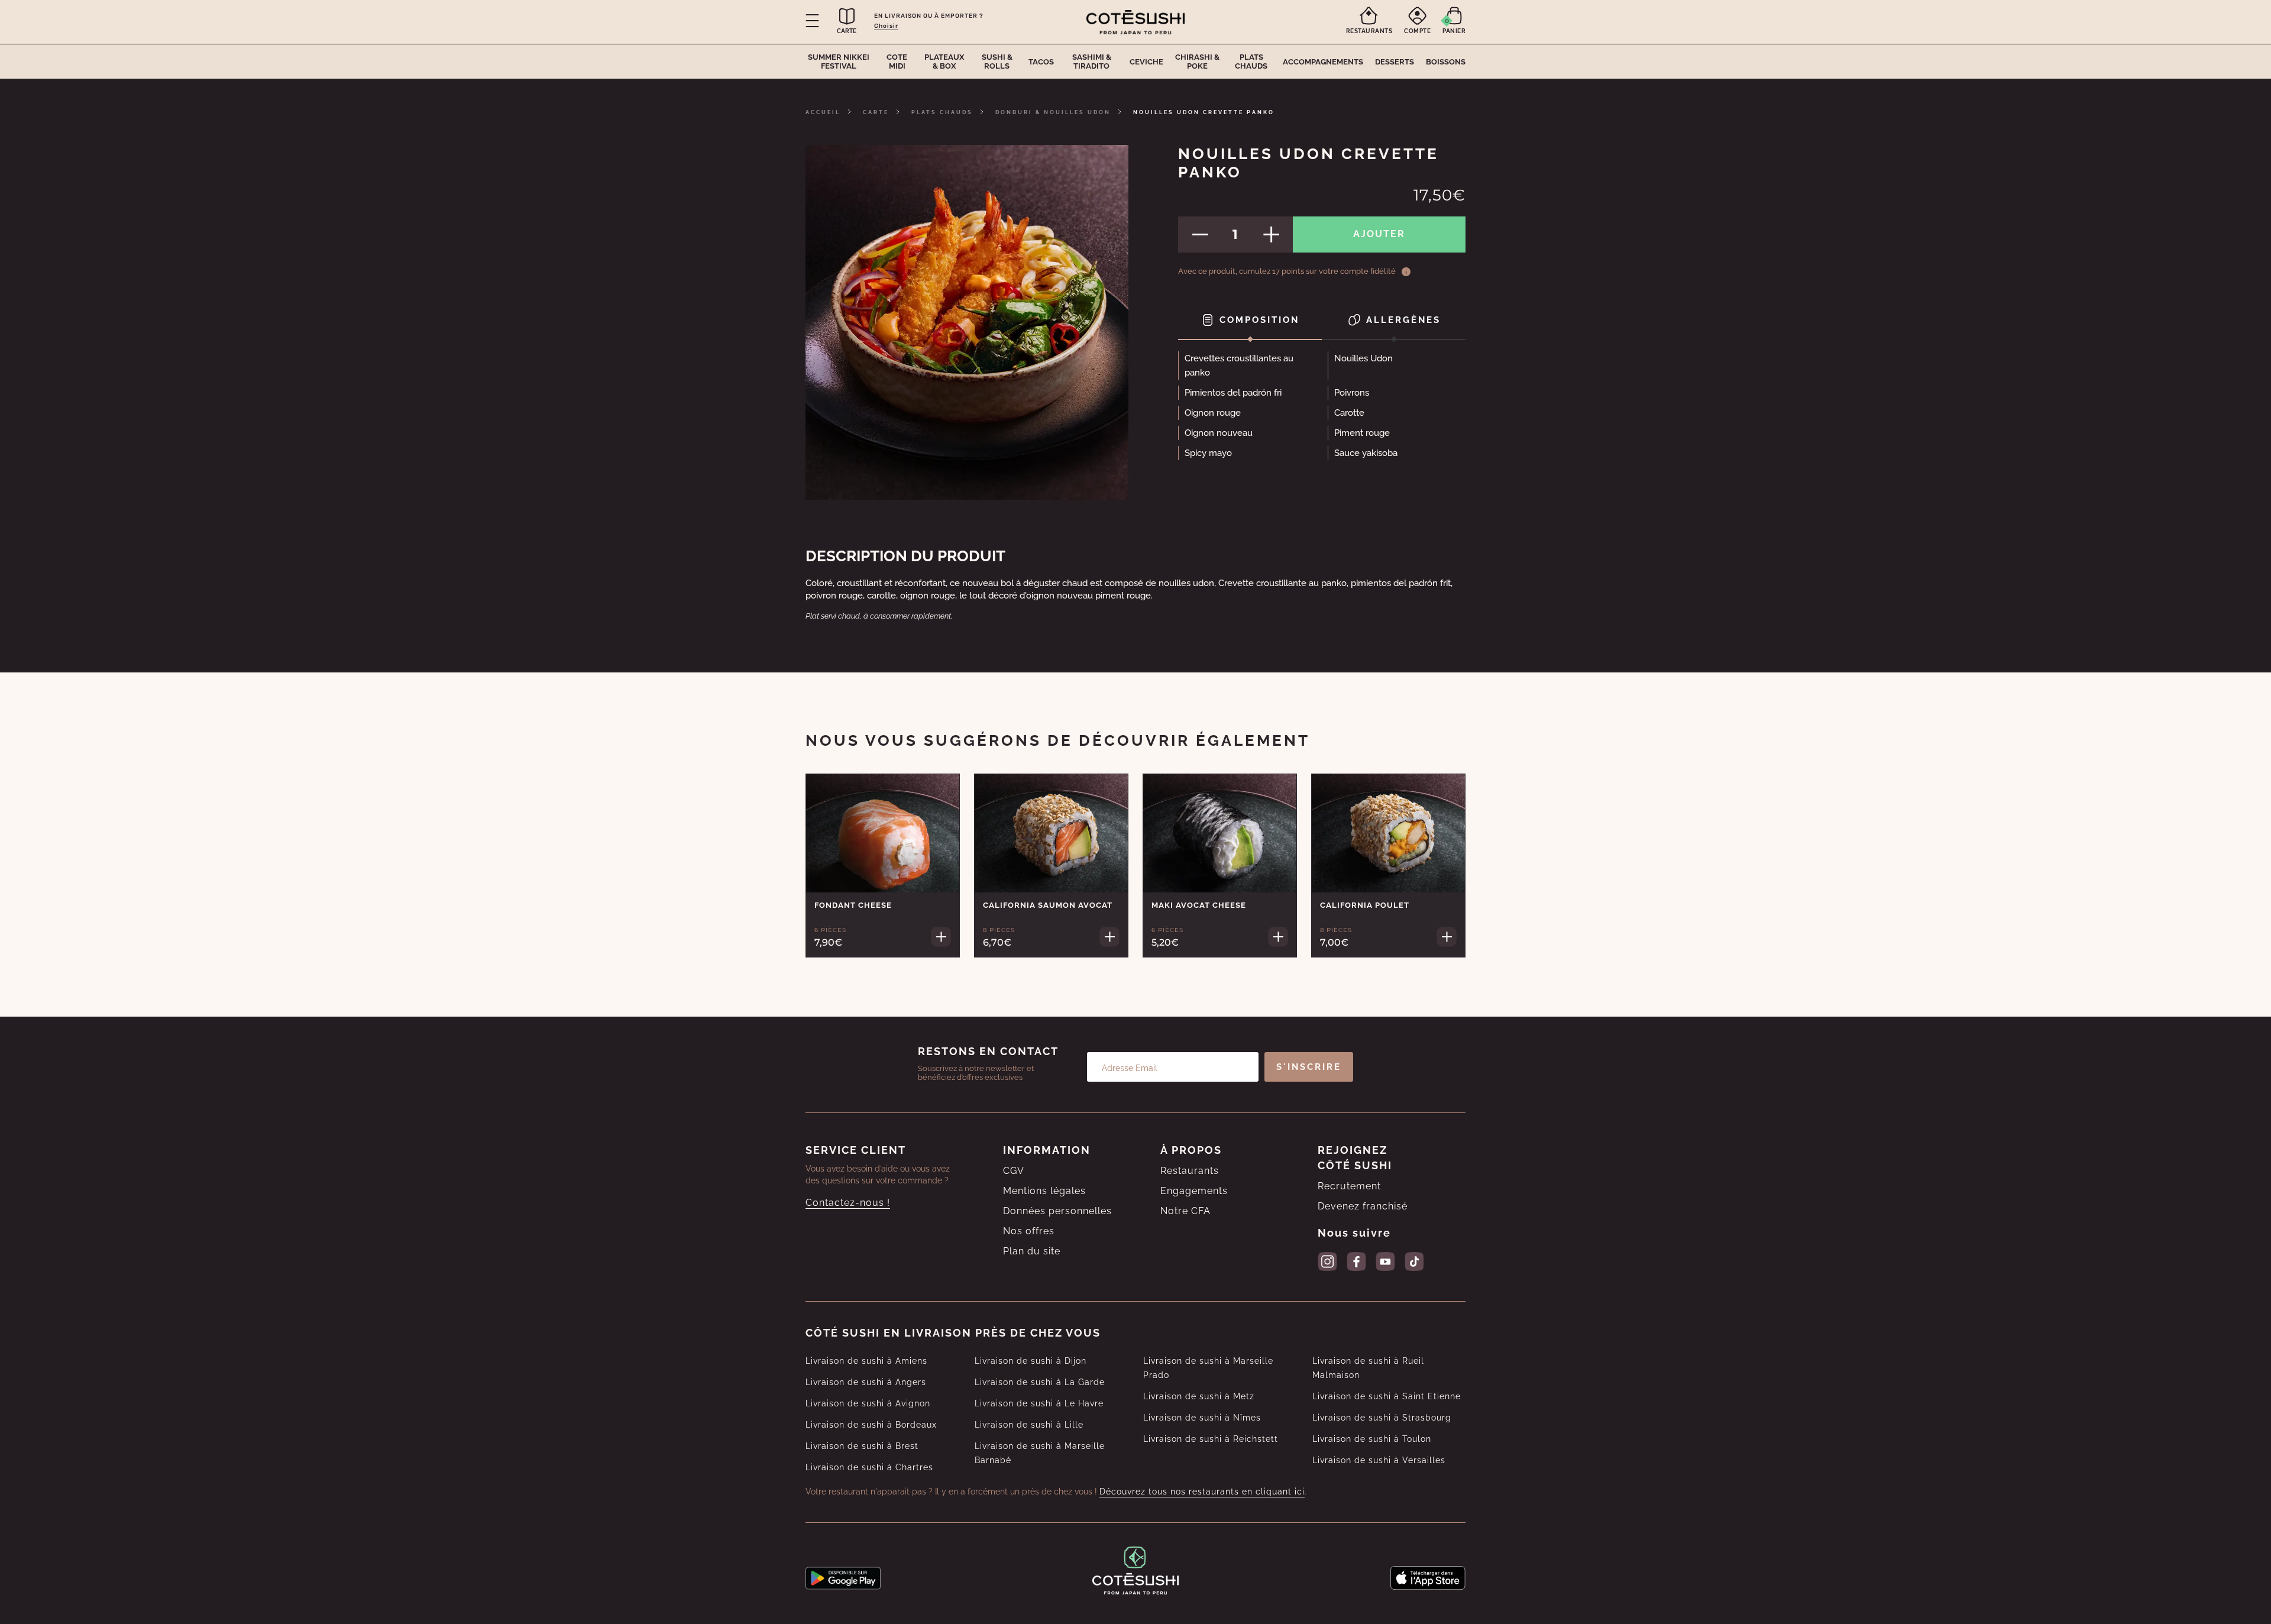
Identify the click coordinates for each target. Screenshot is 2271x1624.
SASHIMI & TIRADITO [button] (1092, 62)
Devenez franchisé (1363, 1206)
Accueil (823, 112)
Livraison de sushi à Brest (862, 1446)
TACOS (1041, 62)
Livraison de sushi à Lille (1029, 1425)
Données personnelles (1057, 1211)
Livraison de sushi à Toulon (1372, 1439)
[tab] (1250, 321)
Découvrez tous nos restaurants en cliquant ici (1202, 1492)
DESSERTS (1395, 62)
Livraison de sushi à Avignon (868, 1403)
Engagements (1194, 1191)
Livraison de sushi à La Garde (1040, 1382)
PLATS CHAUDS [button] (1251, 62)
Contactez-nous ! (848, 1203)
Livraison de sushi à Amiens (866, 1361)
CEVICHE (1146, 62)
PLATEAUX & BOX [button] (944, 62)
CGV (1014, 1171)
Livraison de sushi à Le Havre (1039, 1403)
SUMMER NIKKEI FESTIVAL (839, 62)
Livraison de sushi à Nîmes (1202, 1418)
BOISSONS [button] (1446, 62)
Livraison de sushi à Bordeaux (871, 1425)
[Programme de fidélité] (1406, 271)
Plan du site (1032, 1251)
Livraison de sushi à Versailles (1379, 1460)
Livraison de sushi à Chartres (869, 1467)
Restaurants (1190, 1171)
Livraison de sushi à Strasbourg (1382, 1418)
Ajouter (1379, 234)
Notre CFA (1185, 1211)
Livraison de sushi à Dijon (1031, 1361)
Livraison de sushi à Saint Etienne (1387, 1396)
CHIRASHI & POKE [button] (1197, 62)
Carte (876, 112)
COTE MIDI (897, 62)
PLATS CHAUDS (942, 112)
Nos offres (1029, 1231)
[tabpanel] (1322, 409)
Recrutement (1349, 1186)
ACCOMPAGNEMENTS (1323, 62)
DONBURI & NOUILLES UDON (1053, 112)
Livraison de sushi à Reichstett (1211, 1439)
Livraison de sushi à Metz (1199, 1396)
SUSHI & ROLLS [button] (997, 62)
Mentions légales (1044, 1191)
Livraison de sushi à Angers (866, 1382)
